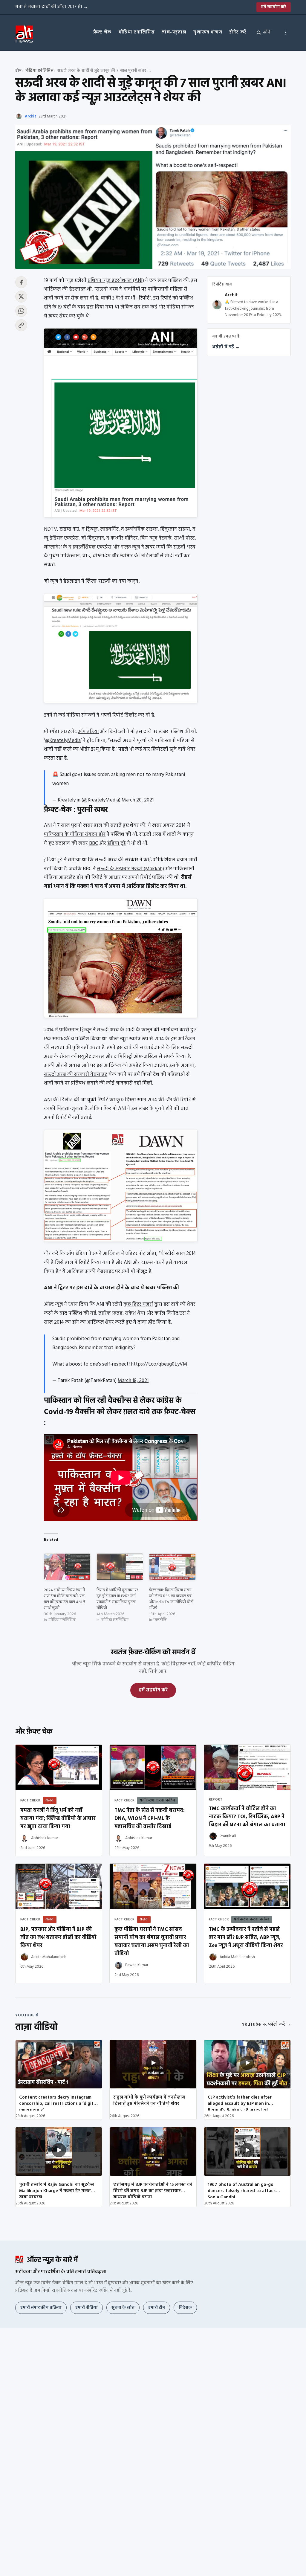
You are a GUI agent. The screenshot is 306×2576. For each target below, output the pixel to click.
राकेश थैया (135, 1313)
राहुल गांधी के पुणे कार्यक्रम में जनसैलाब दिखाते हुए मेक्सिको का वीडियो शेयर (149, 2101)
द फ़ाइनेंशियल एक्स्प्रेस (90, 547)
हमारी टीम (157, 2308)
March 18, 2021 (133, 1381)
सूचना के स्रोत (123, 2308)
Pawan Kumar (137, 1965)
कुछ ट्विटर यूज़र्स (138, 1304)
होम (18, 71)
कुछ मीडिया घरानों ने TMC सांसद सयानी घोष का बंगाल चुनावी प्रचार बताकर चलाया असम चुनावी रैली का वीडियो (152, 1942)
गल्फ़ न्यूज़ (130, 547)
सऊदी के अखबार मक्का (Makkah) (130, 869)
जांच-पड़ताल (174, 32)
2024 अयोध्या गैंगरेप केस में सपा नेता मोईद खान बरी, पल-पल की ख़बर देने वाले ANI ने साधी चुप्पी (65, 1599)
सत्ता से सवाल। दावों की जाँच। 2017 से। (52, 7)
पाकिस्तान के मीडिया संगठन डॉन (75, 835)
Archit (30, 116)
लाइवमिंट (109, 529)
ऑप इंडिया (88, 732)
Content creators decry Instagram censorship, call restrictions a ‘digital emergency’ (58, 2102)
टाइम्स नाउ (69, 529)
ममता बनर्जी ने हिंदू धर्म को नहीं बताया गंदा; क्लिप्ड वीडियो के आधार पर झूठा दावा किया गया (58, 1819)
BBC (94, 843)
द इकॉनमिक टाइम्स (139, 529)
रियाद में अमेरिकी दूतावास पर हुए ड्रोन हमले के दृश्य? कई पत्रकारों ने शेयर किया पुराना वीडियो (117, 1599)
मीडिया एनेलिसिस (40, 71)
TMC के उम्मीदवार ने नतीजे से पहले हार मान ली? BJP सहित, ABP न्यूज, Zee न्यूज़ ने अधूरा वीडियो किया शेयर (246, 1938)
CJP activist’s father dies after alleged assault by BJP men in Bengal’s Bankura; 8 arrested (240, 2102)
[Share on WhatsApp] (21, 311)
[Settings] (285, 33)
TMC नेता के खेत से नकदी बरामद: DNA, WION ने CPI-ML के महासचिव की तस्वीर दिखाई (150, 1819)
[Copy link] (21, 325)
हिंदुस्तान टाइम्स (175, 529)
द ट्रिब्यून (90, 529)
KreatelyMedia (65, 741)
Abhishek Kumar (45, 1838)
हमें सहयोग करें (274, 7)
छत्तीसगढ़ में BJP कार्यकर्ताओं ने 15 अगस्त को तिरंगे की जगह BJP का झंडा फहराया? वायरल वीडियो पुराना (153, 2189)
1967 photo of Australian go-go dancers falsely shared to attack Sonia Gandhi (242, 2189)
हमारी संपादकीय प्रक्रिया (41, 2308)
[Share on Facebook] (21, 282)
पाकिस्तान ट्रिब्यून (75, 1030)
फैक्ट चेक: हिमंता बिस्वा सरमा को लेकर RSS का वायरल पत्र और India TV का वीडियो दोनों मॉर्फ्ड (171, 1599)
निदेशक (185, 2308)
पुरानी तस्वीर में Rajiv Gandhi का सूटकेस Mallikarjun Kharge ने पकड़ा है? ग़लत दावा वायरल (57, 2189)
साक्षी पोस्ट (184, 538)
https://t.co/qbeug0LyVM (159, 1364)
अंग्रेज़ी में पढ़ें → (226, 347)
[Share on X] (21, 297)
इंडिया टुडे (117, 843)
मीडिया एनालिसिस (137, 32)
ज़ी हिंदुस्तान (92, 538)
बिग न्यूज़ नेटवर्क (156, 538)
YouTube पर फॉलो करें (266, 2024)
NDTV (51, 529)
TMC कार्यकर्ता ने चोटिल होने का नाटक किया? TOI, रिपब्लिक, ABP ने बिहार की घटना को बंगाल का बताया (247, 1817)
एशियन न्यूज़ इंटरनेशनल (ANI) (116, 281)
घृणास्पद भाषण (208, 32)
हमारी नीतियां (87, 2308)
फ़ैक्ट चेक (102, 32)
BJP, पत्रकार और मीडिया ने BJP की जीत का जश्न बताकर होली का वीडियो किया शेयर (58, 1938)
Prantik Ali (228, 1836)
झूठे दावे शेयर (182, 749)
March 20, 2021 (138, 800)
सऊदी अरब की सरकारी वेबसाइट (76, 1075)
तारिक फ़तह (110, 1313)
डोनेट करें (238, 32)
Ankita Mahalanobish (49, 1957)
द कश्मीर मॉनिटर (122, 538)
